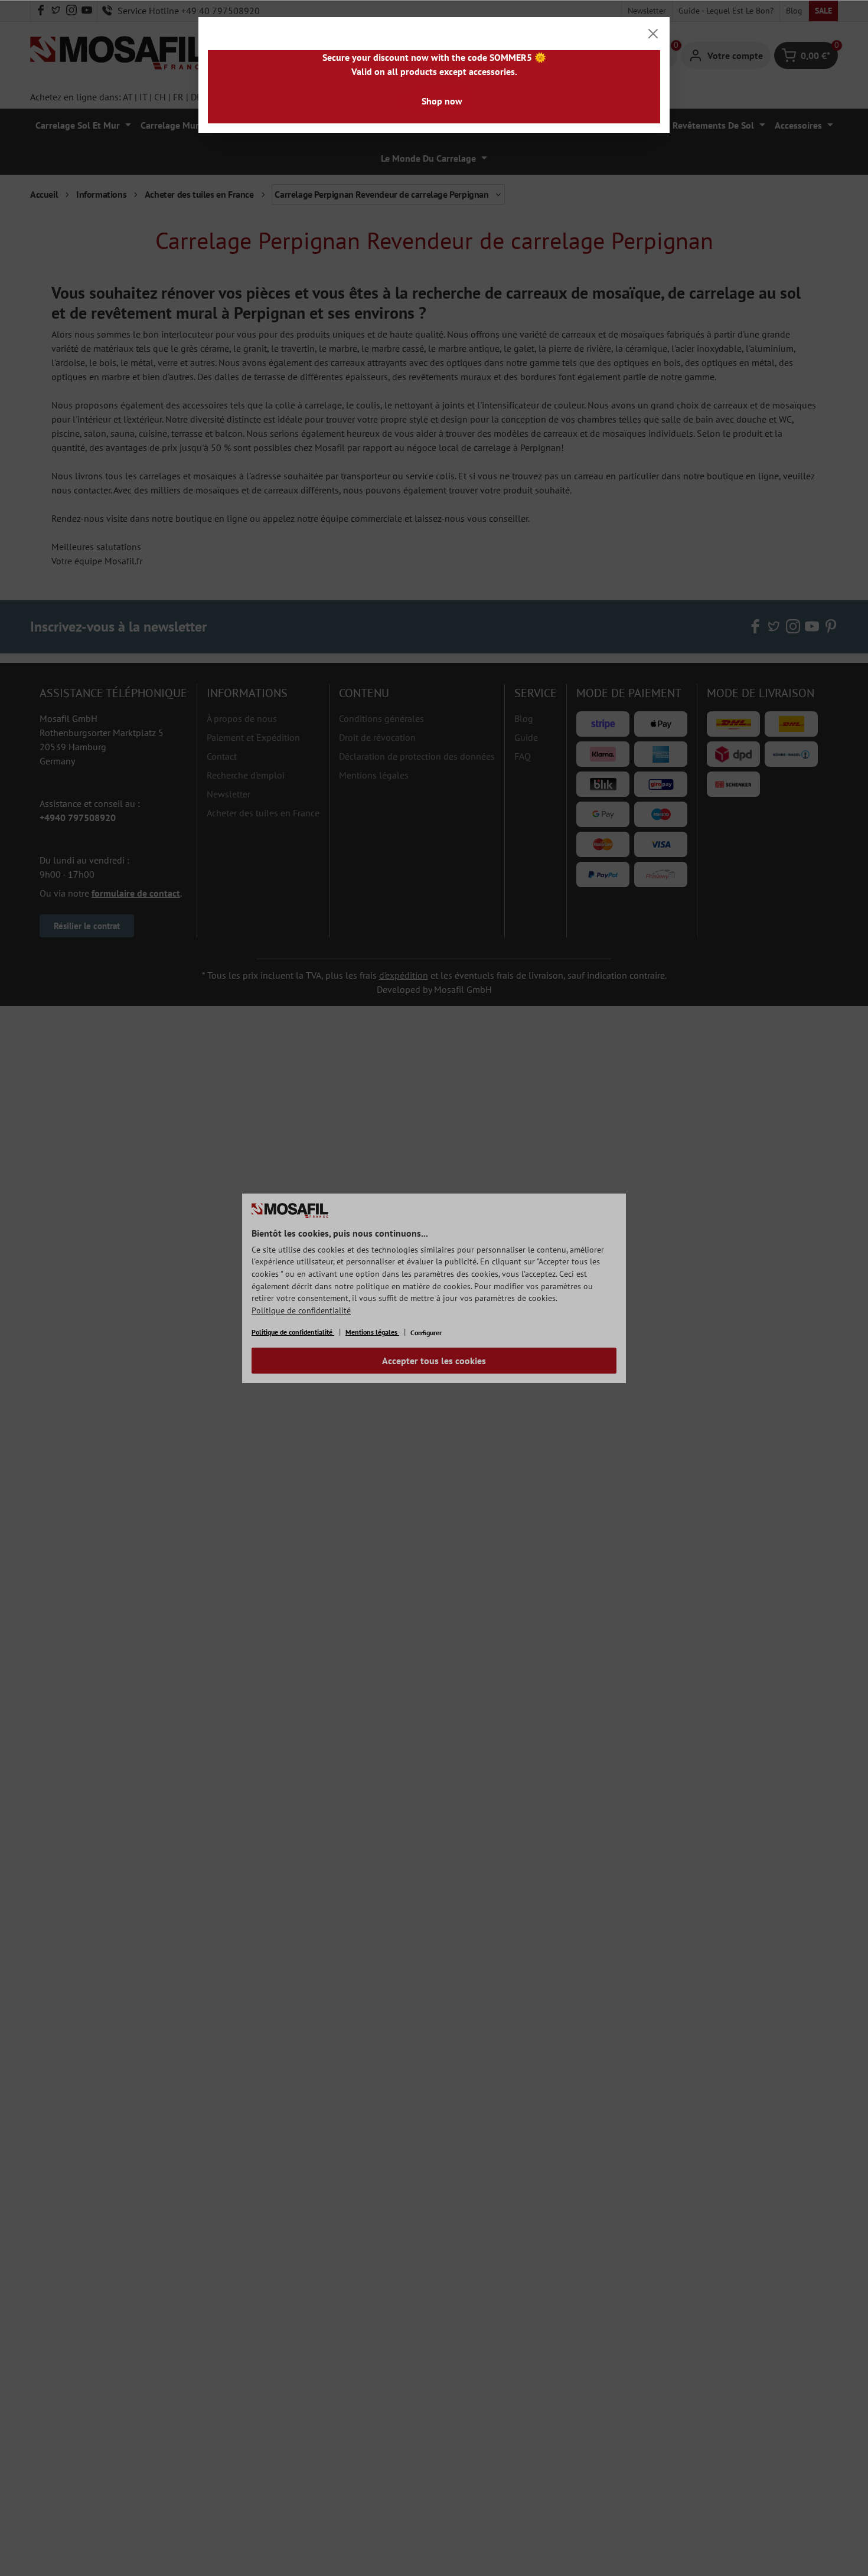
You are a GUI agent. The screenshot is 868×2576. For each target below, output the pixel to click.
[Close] (653, 34)
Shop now (442, 101)
